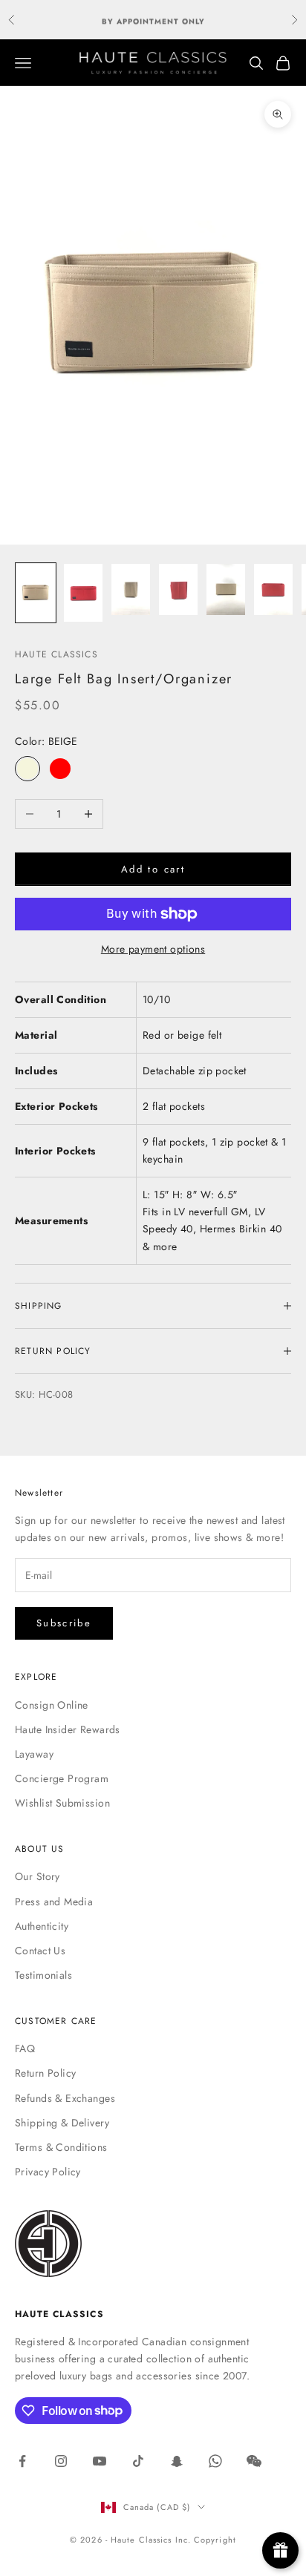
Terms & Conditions (61, 2147)
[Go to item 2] (83, 593)
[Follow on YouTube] (100, 2461)
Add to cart (153, 869)
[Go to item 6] (273, 589)
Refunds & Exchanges (65, 2098)
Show (280, 2550)
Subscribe (64, 1623)
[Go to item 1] (36, 593)
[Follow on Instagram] (61, 2461)
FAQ (25, 2048)
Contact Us (40, 1951)
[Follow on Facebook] (22, 2461)
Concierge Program (62, 1778)
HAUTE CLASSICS (56, 654)
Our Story (38, 1876)
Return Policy (45, 2073)
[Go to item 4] (178, 589)
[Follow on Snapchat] (177, 2461)
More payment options (153, 949)
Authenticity (42, 1926)
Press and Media (54, 1902)
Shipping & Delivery (62, 2123)
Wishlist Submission (62, 1803)
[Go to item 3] (131, 589)
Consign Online (52, 1705)
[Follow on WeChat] (254, 2461)
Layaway (34, 1754)
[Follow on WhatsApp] (215, 2461)
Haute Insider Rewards (68, 1729)
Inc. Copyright (206, 2540)
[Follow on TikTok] (138, 2461)
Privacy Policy (48, 2172)
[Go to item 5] (226, 589)
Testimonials (43, 1975)
